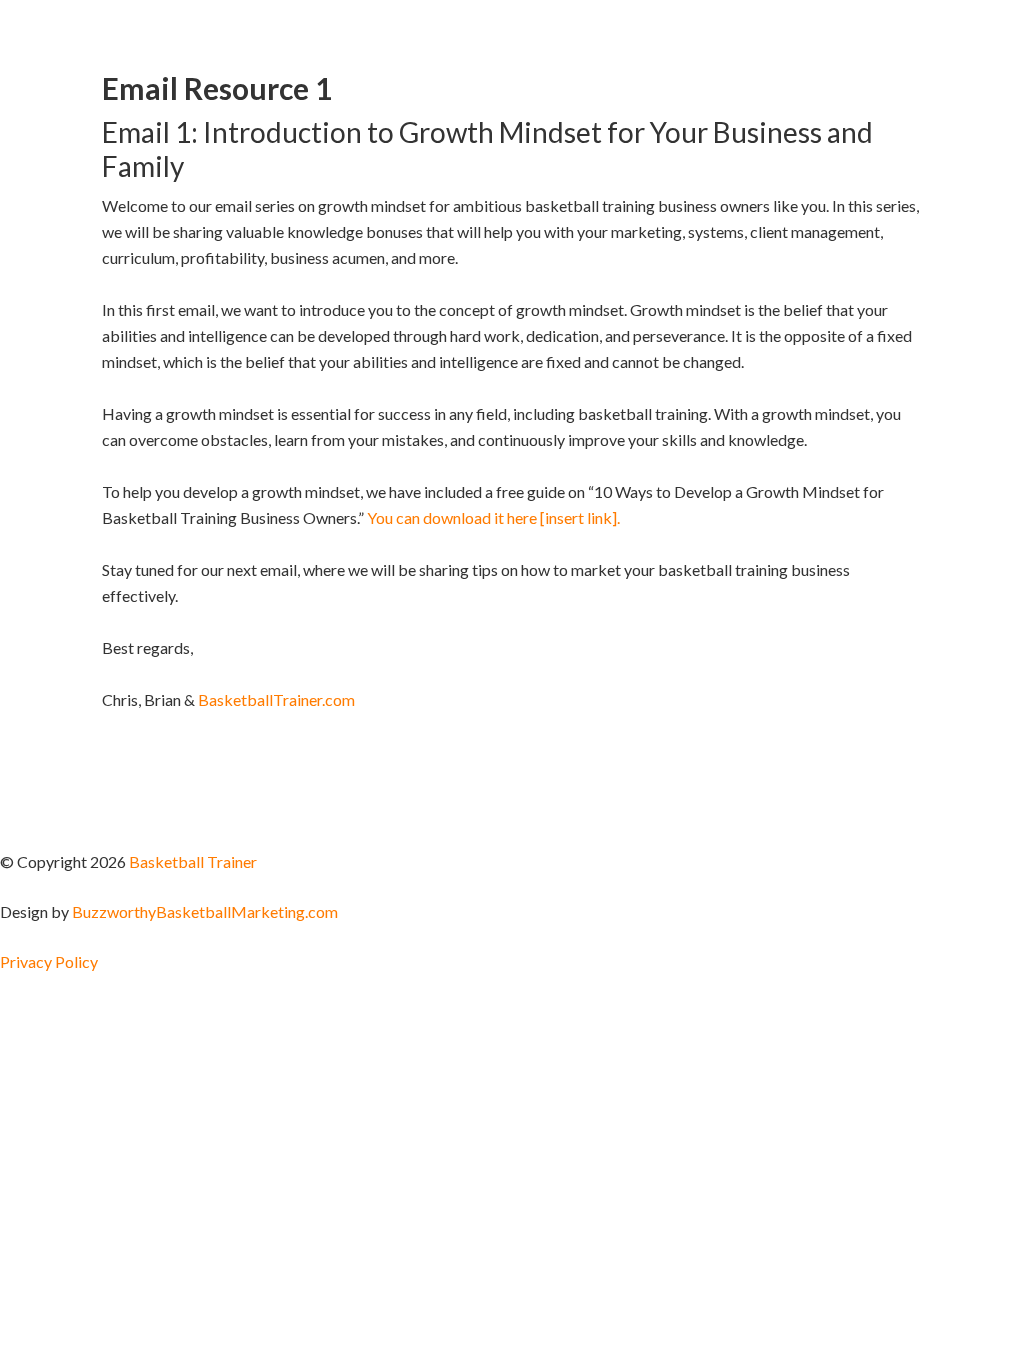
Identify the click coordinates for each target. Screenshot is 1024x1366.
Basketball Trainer (193, 861)
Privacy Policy (49, 961)
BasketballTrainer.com (276, 699)
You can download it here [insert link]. (493, 517)
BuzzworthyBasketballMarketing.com (205, 911)
